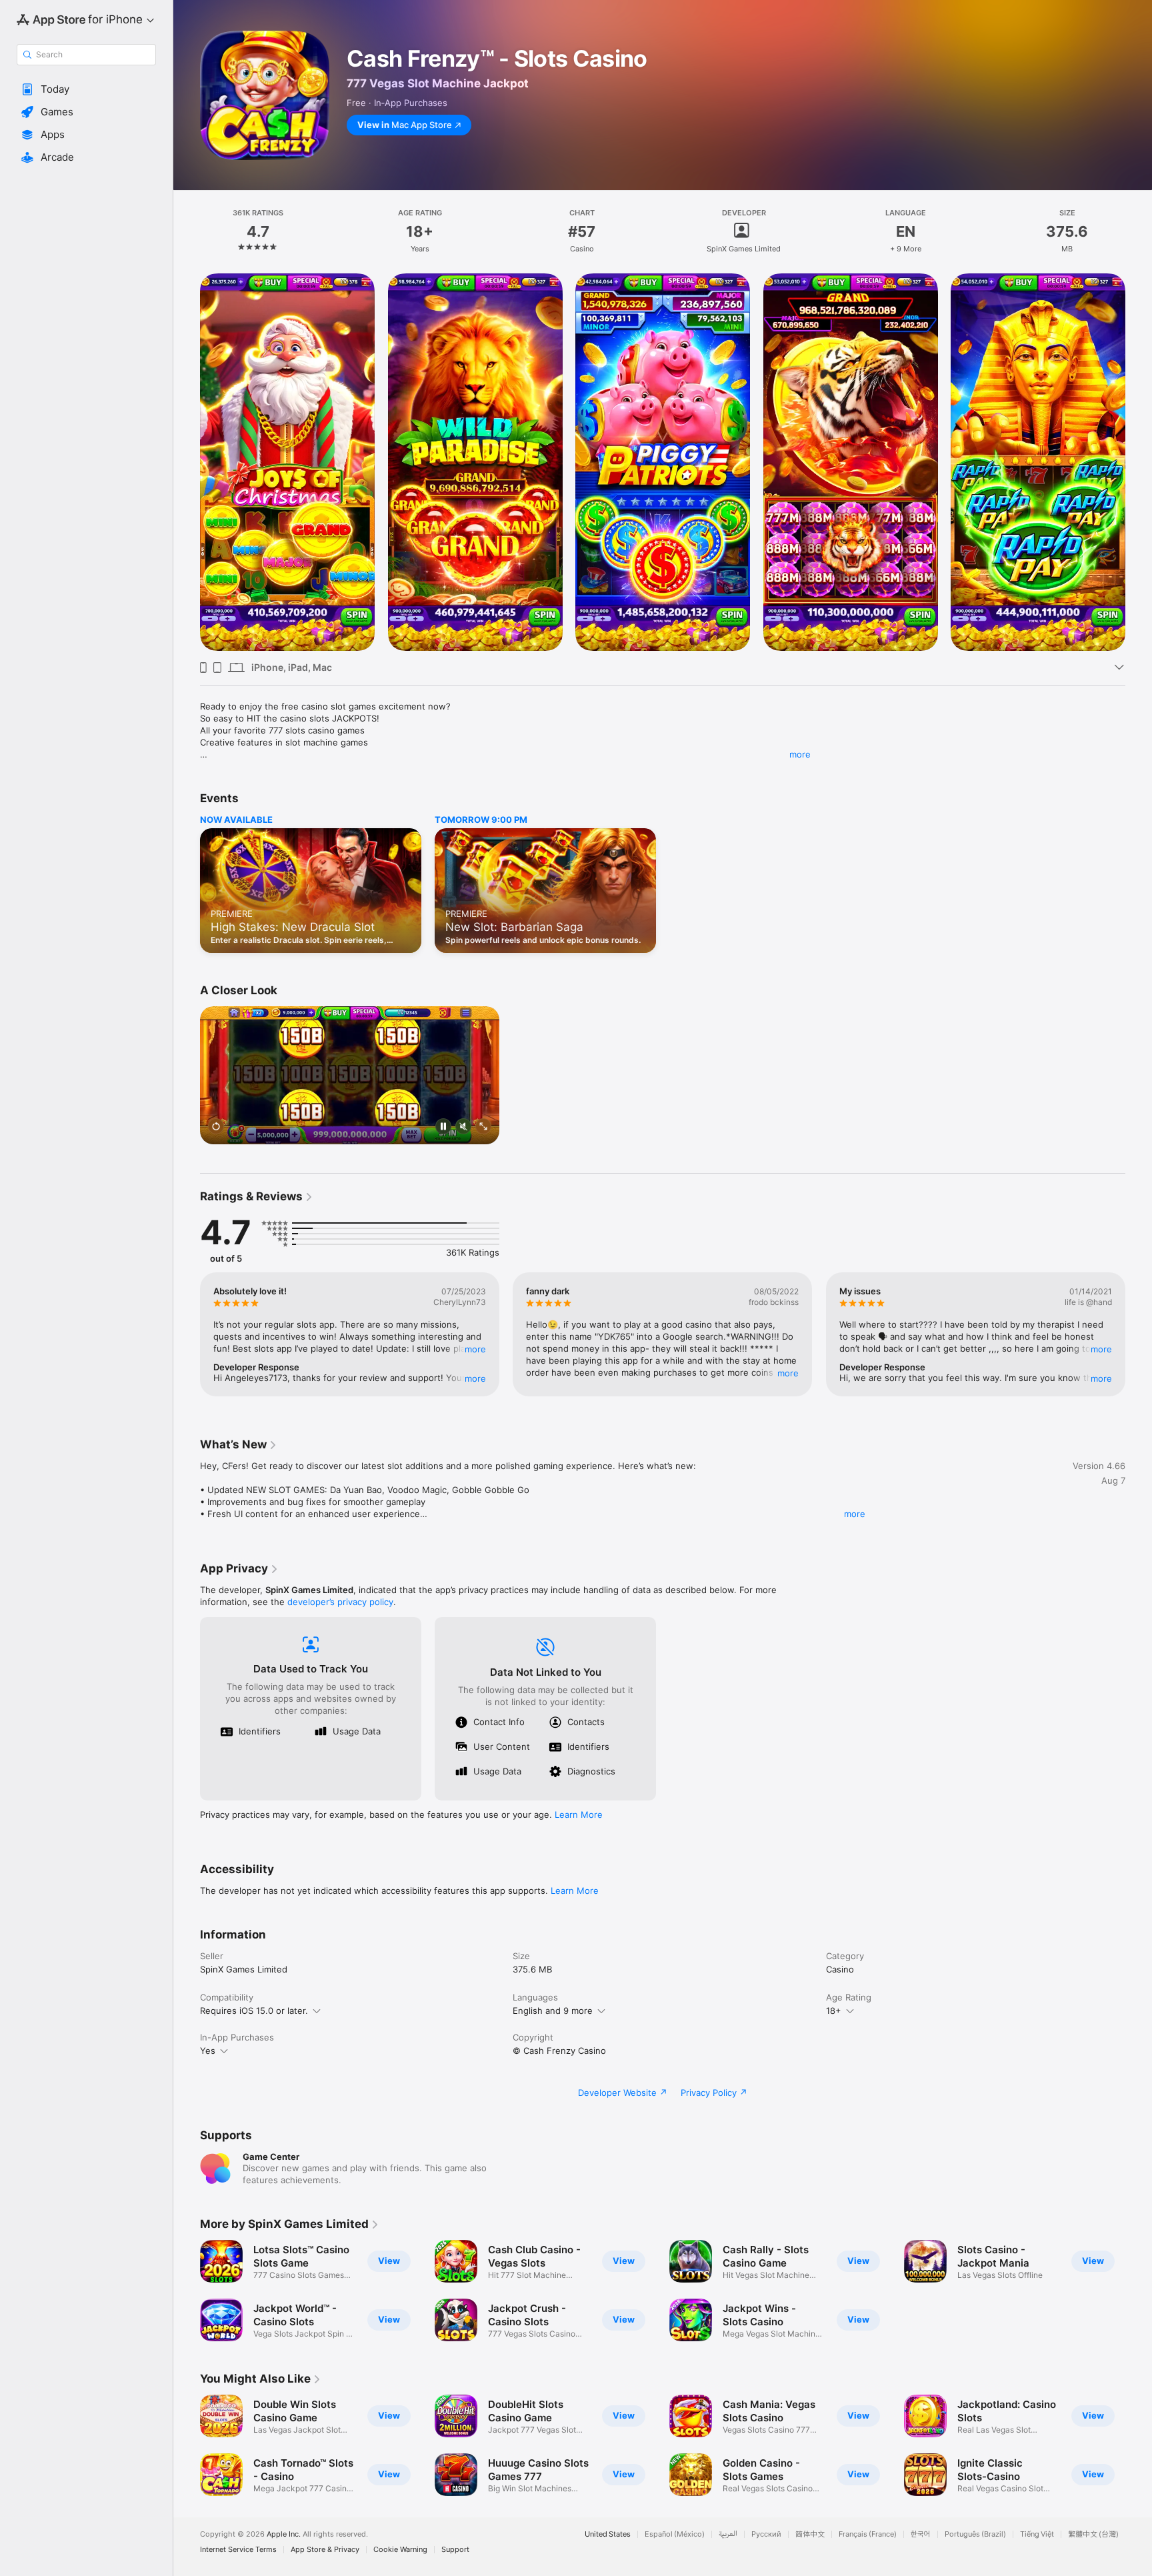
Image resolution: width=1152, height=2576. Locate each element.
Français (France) (868, 2534)
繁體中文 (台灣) (1093, 2534)
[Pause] (443, 1128)
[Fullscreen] (483, 1128)
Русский (766, 2534)
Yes (208, 2051)
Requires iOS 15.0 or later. (254, 2011)
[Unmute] (463, 1128)
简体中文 (810, 2534)
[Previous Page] (187, 462)
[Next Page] (1139, 462)
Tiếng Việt (1037, 2534)
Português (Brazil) (975, 2534)
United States (608, 2534)
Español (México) (675, 2534)
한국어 (921, 2534)
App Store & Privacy (325, 2550)
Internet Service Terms (238, 2550)
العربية (728, 2534)
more (800, 754)
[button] (86, 89)
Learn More (579, 1814)
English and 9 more (553, 2011)
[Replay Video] (216, 1128)
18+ (834, 2011)
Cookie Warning (400, 2550)
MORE (475, 1349)
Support (455, 2550)
